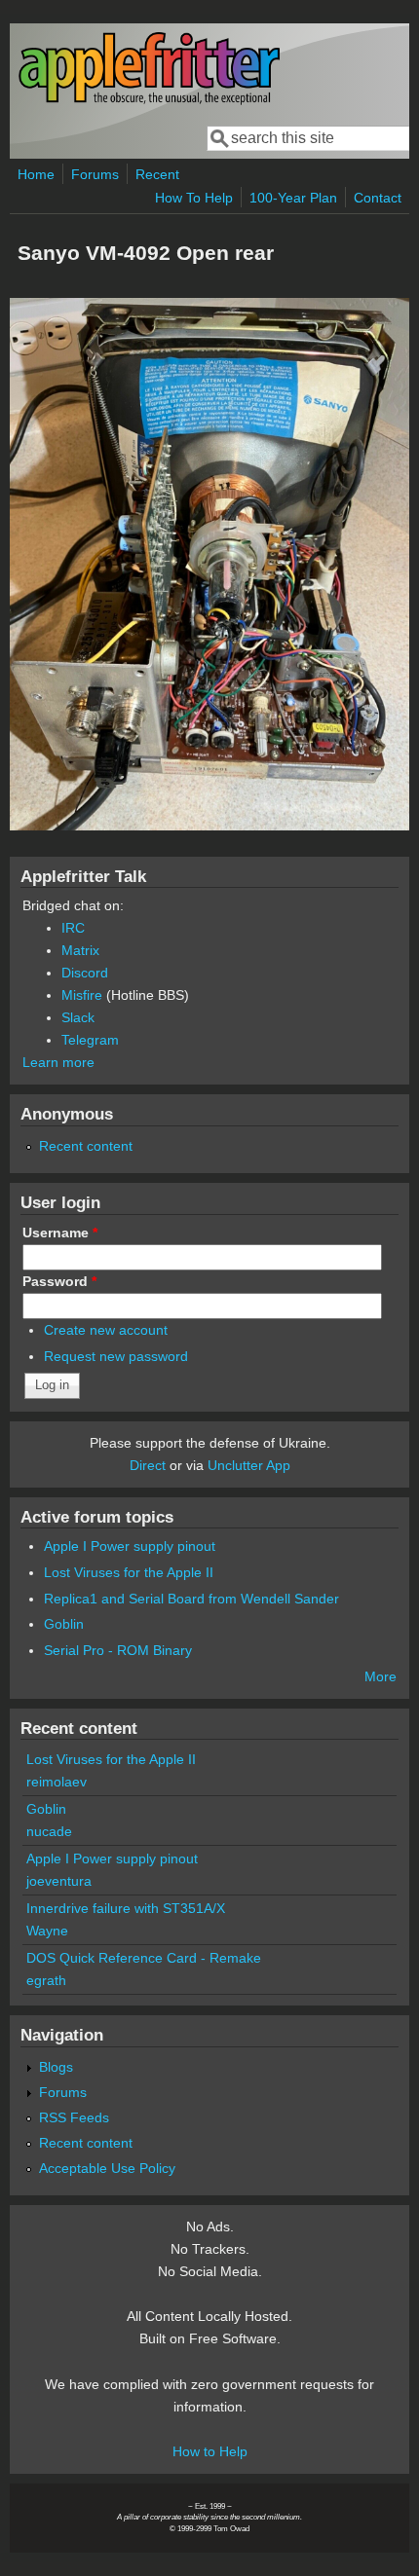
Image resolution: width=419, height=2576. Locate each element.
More (381, 1676)
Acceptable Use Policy (107, 2168)
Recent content (86, 1146)
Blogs (56, 2067)
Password (59, 1281)
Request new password (116, 1356)
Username (60, 1233)
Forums (95, 174)
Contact (378, 198)
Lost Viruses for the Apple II (129, 1572)
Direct (148, 1465)
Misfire (82, 995)
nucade (49, 1831)
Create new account (106, 1330)
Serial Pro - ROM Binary (118, 1650)
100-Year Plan (293, 198)
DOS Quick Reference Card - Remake (144, 1958)
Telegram (90, 1040)
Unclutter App (249, 1465)
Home (36, 174)
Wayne (47, 1931)
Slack (78, 1017)
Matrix (80, 950)
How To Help (194, 198)
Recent (157, 174)
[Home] (149, 101)
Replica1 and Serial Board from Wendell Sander (191, 1599)
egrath (46, 1980)
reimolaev (57, 1782)
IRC (73, 928)
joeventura (59, 1881)
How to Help (210, 2451)
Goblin (64, 1624)
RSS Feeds (74, 2117)
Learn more (58, 1062)
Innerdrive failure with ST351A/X (126, 1908)
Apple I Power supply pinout (130, 1546)
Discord (85, 973)
